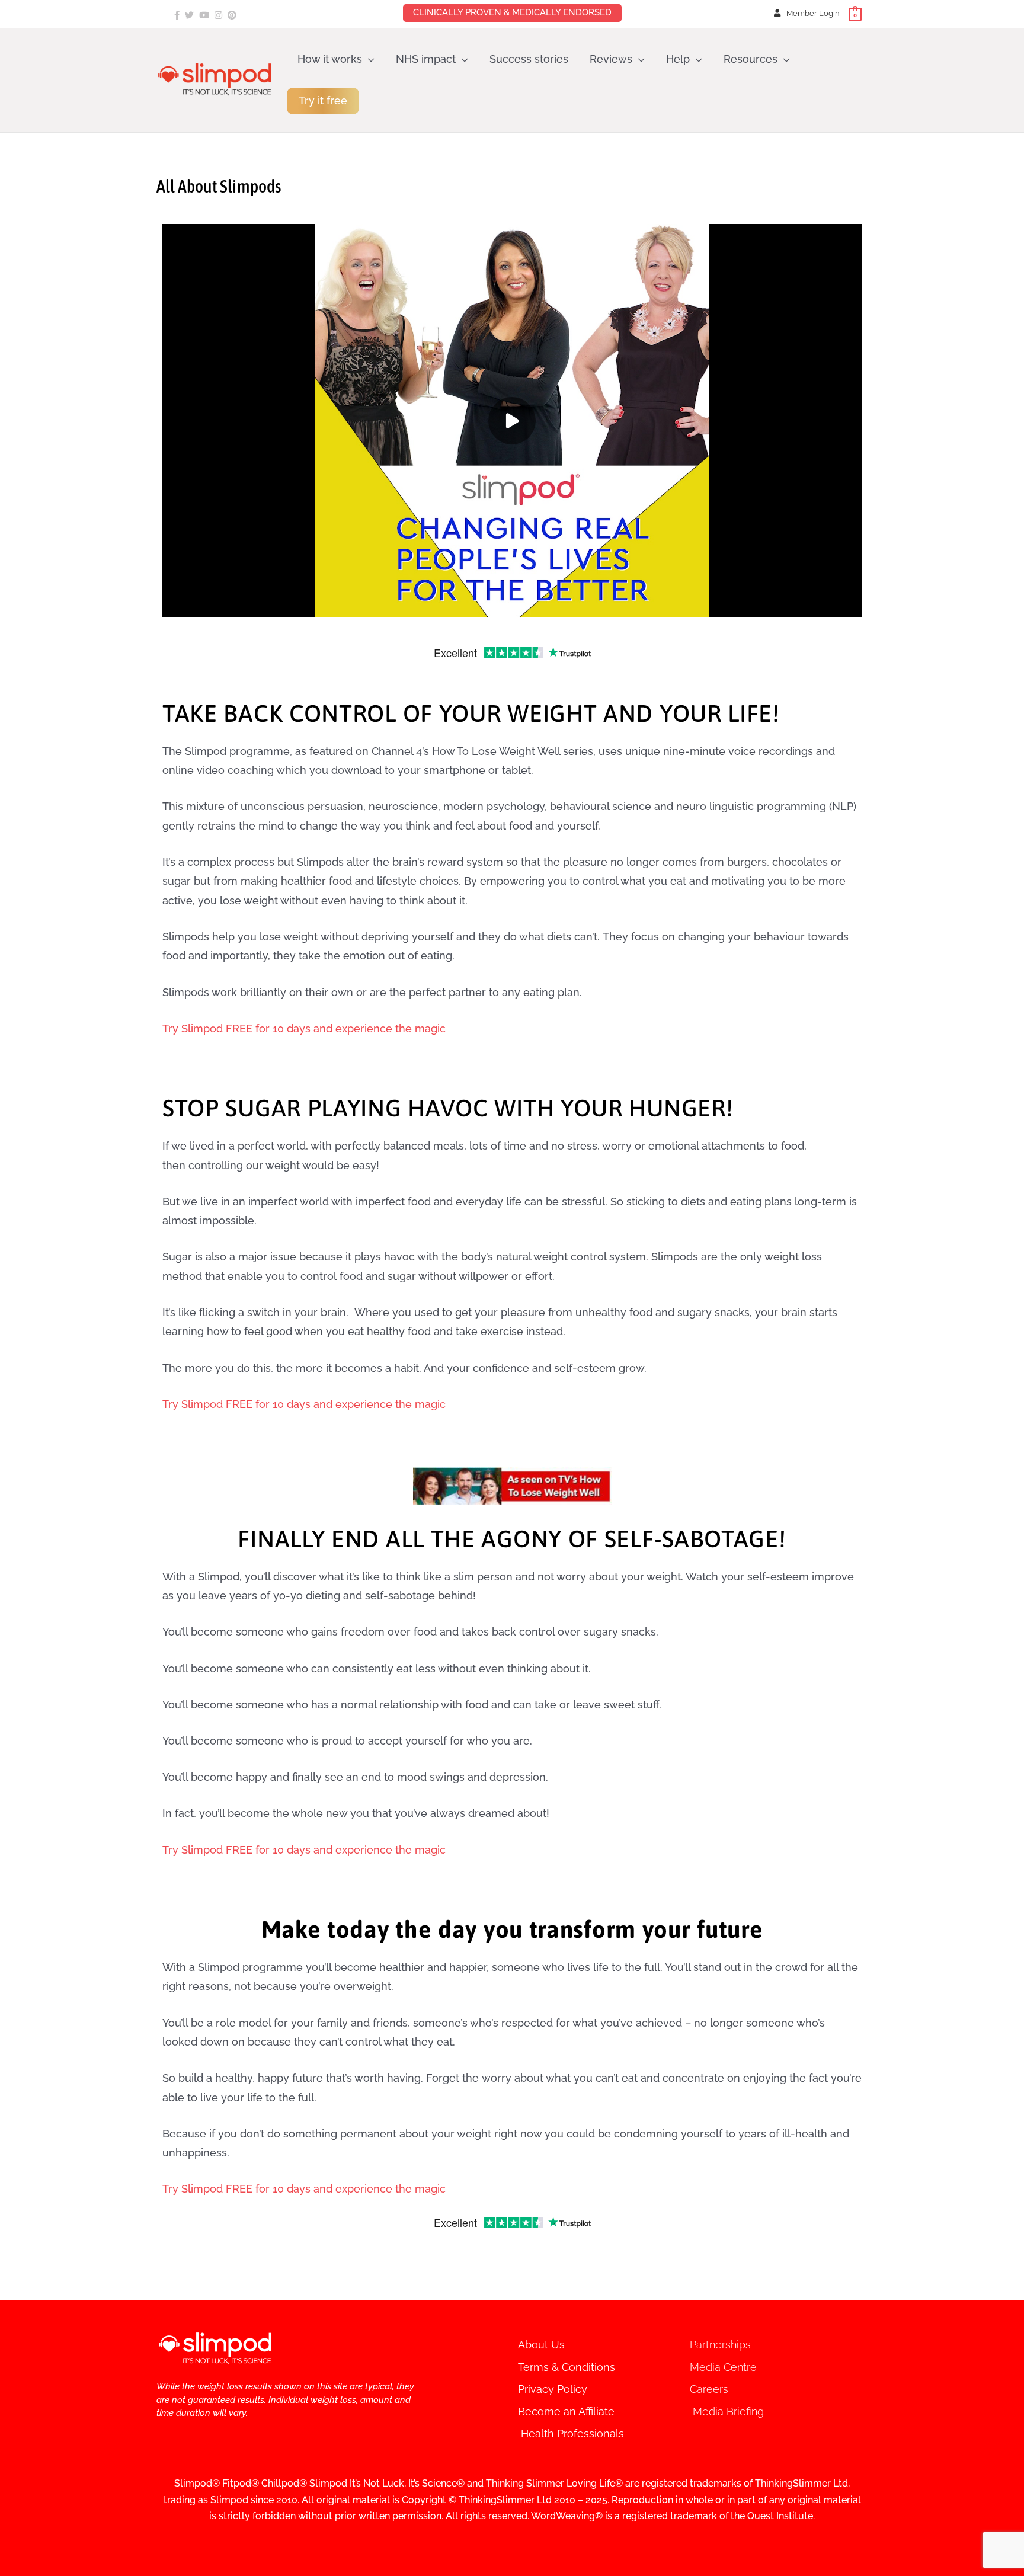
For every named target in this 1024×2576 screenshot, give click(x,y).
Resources (751, 59)
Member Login (813, 13)
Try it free (323, 100)
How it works (330, 59)
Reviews (611, 59)
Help (678, 59)
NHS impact (426, 59)
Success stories (529, 59)
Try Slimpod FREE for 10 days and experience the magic (304, 1028)
